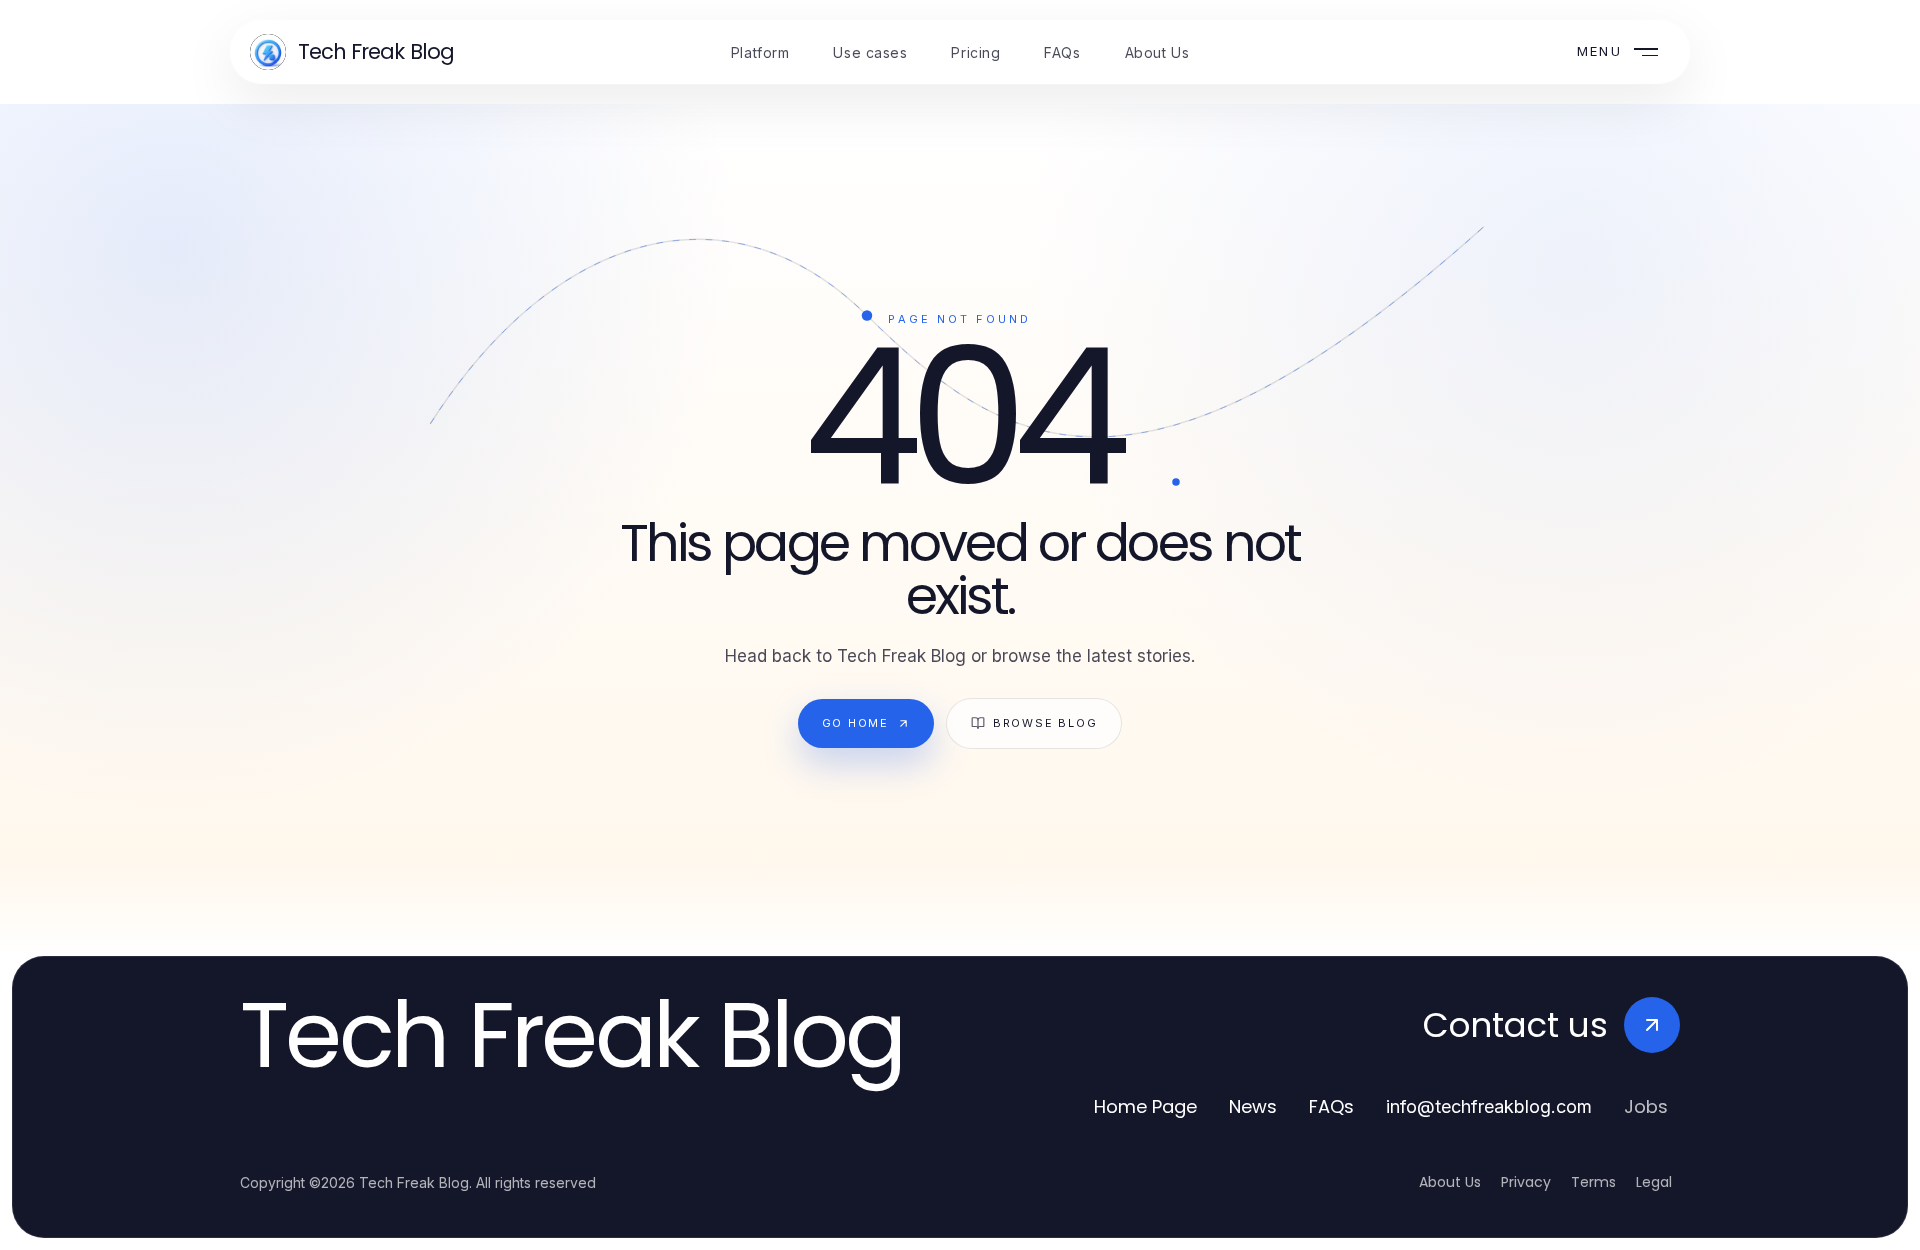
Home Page (1145, 1106)
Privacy (1526, 1182)
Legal (1654, 1182)
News (1253, 1106)
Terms (1593, 1182)
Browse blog (1045, 723)
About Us (1450, 1182)
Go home (855, 723)
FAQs (1331, 1106)
